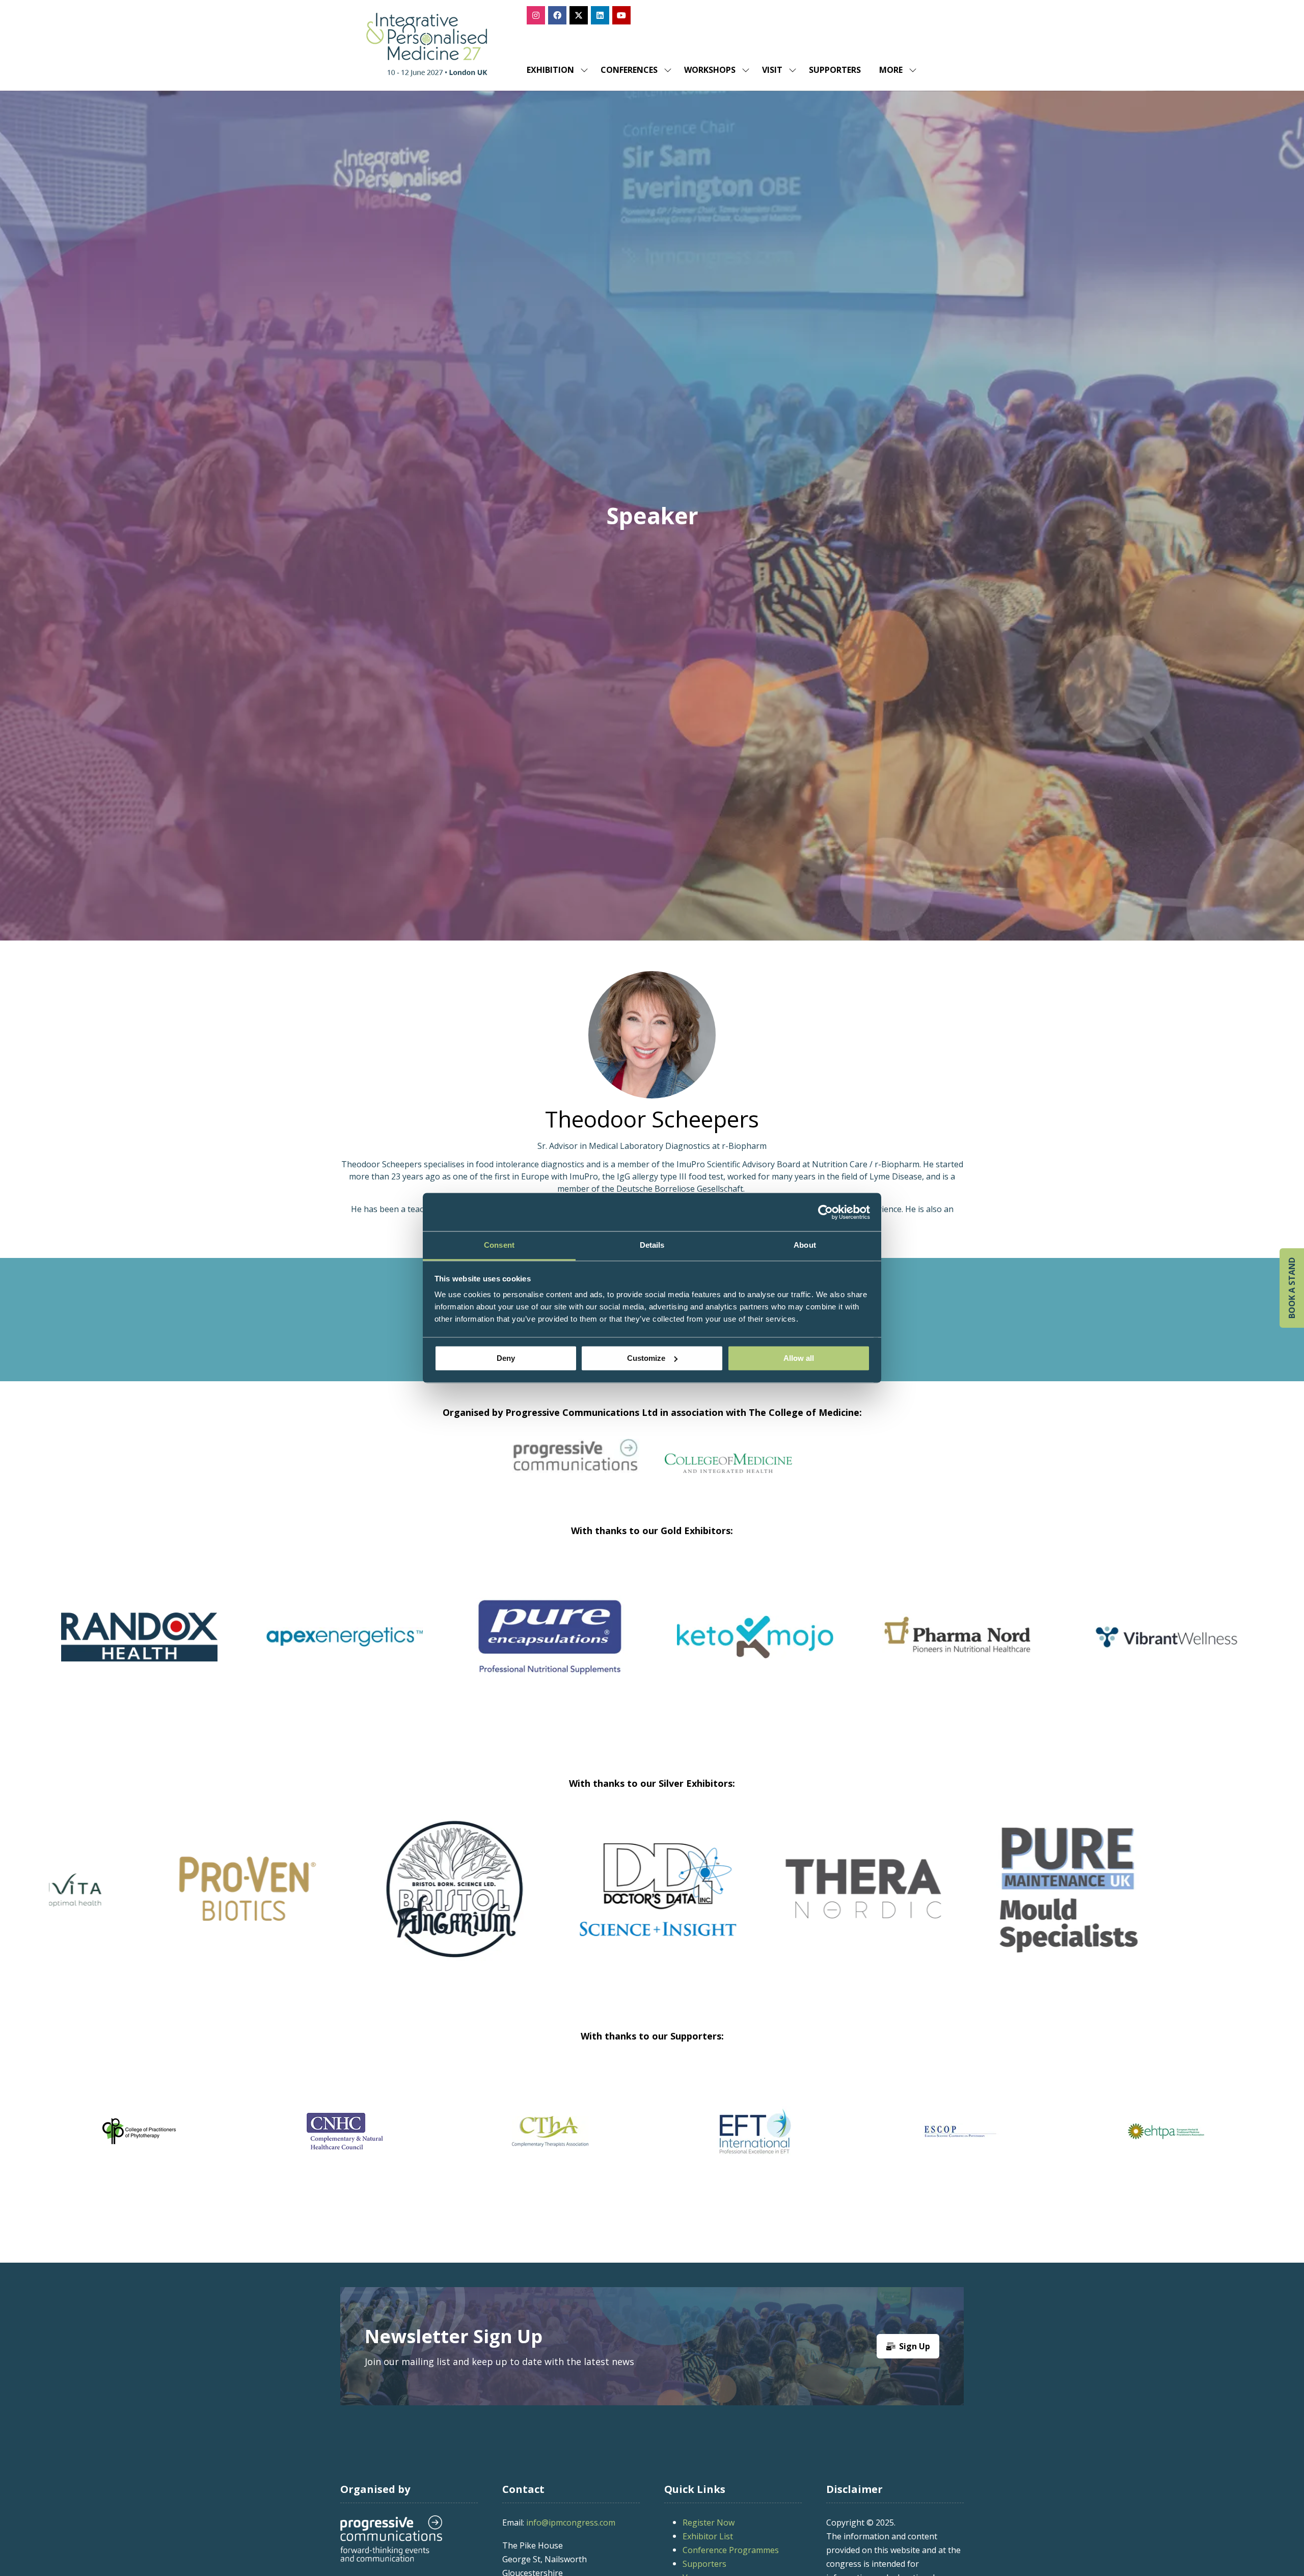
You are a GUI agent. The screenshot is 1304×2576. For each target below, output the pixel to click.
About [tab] (805, 1245)
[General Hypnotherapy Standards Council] (960, 2131)
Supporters (835, 70)
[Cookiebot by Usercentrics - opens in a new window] (825, 1212)
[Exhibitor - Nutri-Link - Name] (781, 1902)
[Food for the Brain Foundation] (550, 2131)
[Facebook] (557, 15)
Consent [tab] (499, 1245)
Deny (506, 1358)
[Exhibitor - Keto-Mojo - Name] (755, 1649)
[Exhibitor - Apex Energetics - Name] (345, 1649)
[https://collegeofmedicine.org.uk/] (728, 1469)
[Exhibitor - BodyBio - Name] (986, 1902)
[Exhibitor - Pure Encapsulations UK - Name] (550, 1649)
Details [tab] (652, 1245)
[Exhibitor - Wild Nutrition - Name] (576, 1902)
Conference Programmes (731, 2550)
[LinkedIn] (600, 15)
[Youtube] (621, 15)
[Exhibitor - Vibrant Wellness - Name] (1166, 1649)
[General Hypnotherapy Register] (755, 2131)
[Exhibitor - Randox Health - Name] (139, 1649)
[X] (579, 15)
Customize (646, 1358)
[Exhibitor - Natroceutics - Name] (165, 1902)
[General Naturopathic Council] (1166, 2131)
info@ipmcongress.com (571, 2523)
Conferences (629, 70)
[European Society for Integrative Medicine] (345, 2131)
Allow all (799, 1358)
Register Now (709, 2523)
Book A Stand (1292, 1288)
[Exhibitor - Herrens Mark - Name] (1192, 1902)
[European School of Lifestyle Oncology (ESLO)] (139, 2131)
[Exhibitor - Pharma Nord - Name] (960, 1649)
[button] (895, 70)
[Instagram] (536, 15)
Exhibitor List (708, 2536)
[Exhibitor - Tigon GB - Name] (371, 1902)
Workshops (710, 70)
